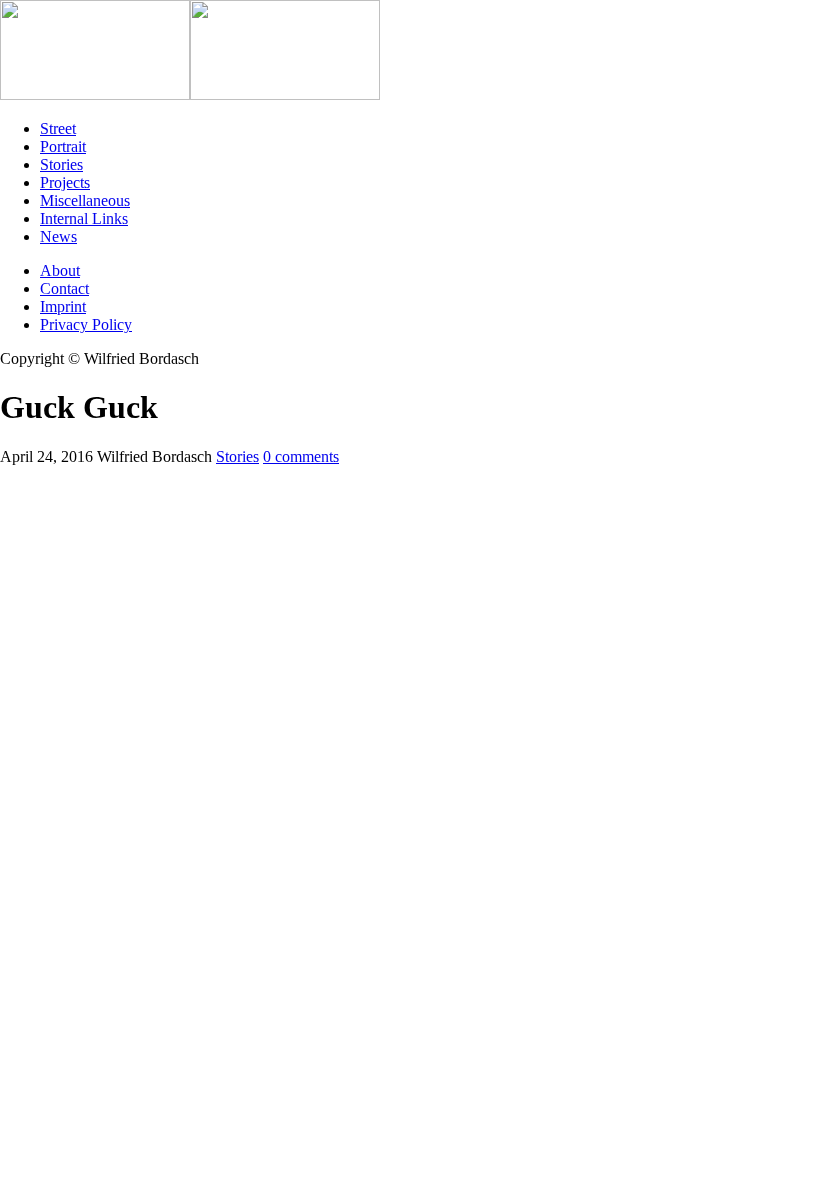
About (60, 270)
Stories (237, 456)
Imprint (63, 306)
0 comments (301, 456)
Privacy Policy (86, 324)
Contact (64, 288)
